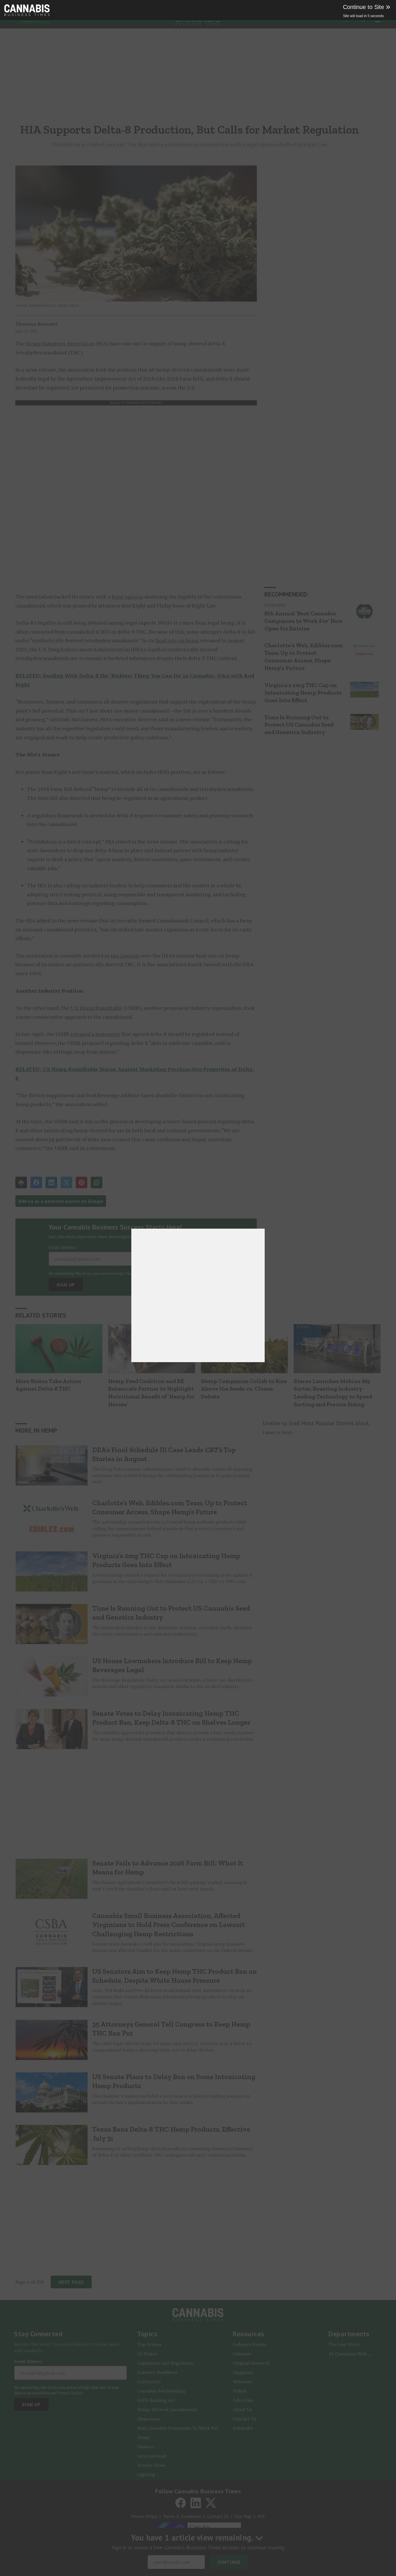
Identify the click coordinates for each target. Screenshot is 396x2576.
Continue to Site (367, 7)
